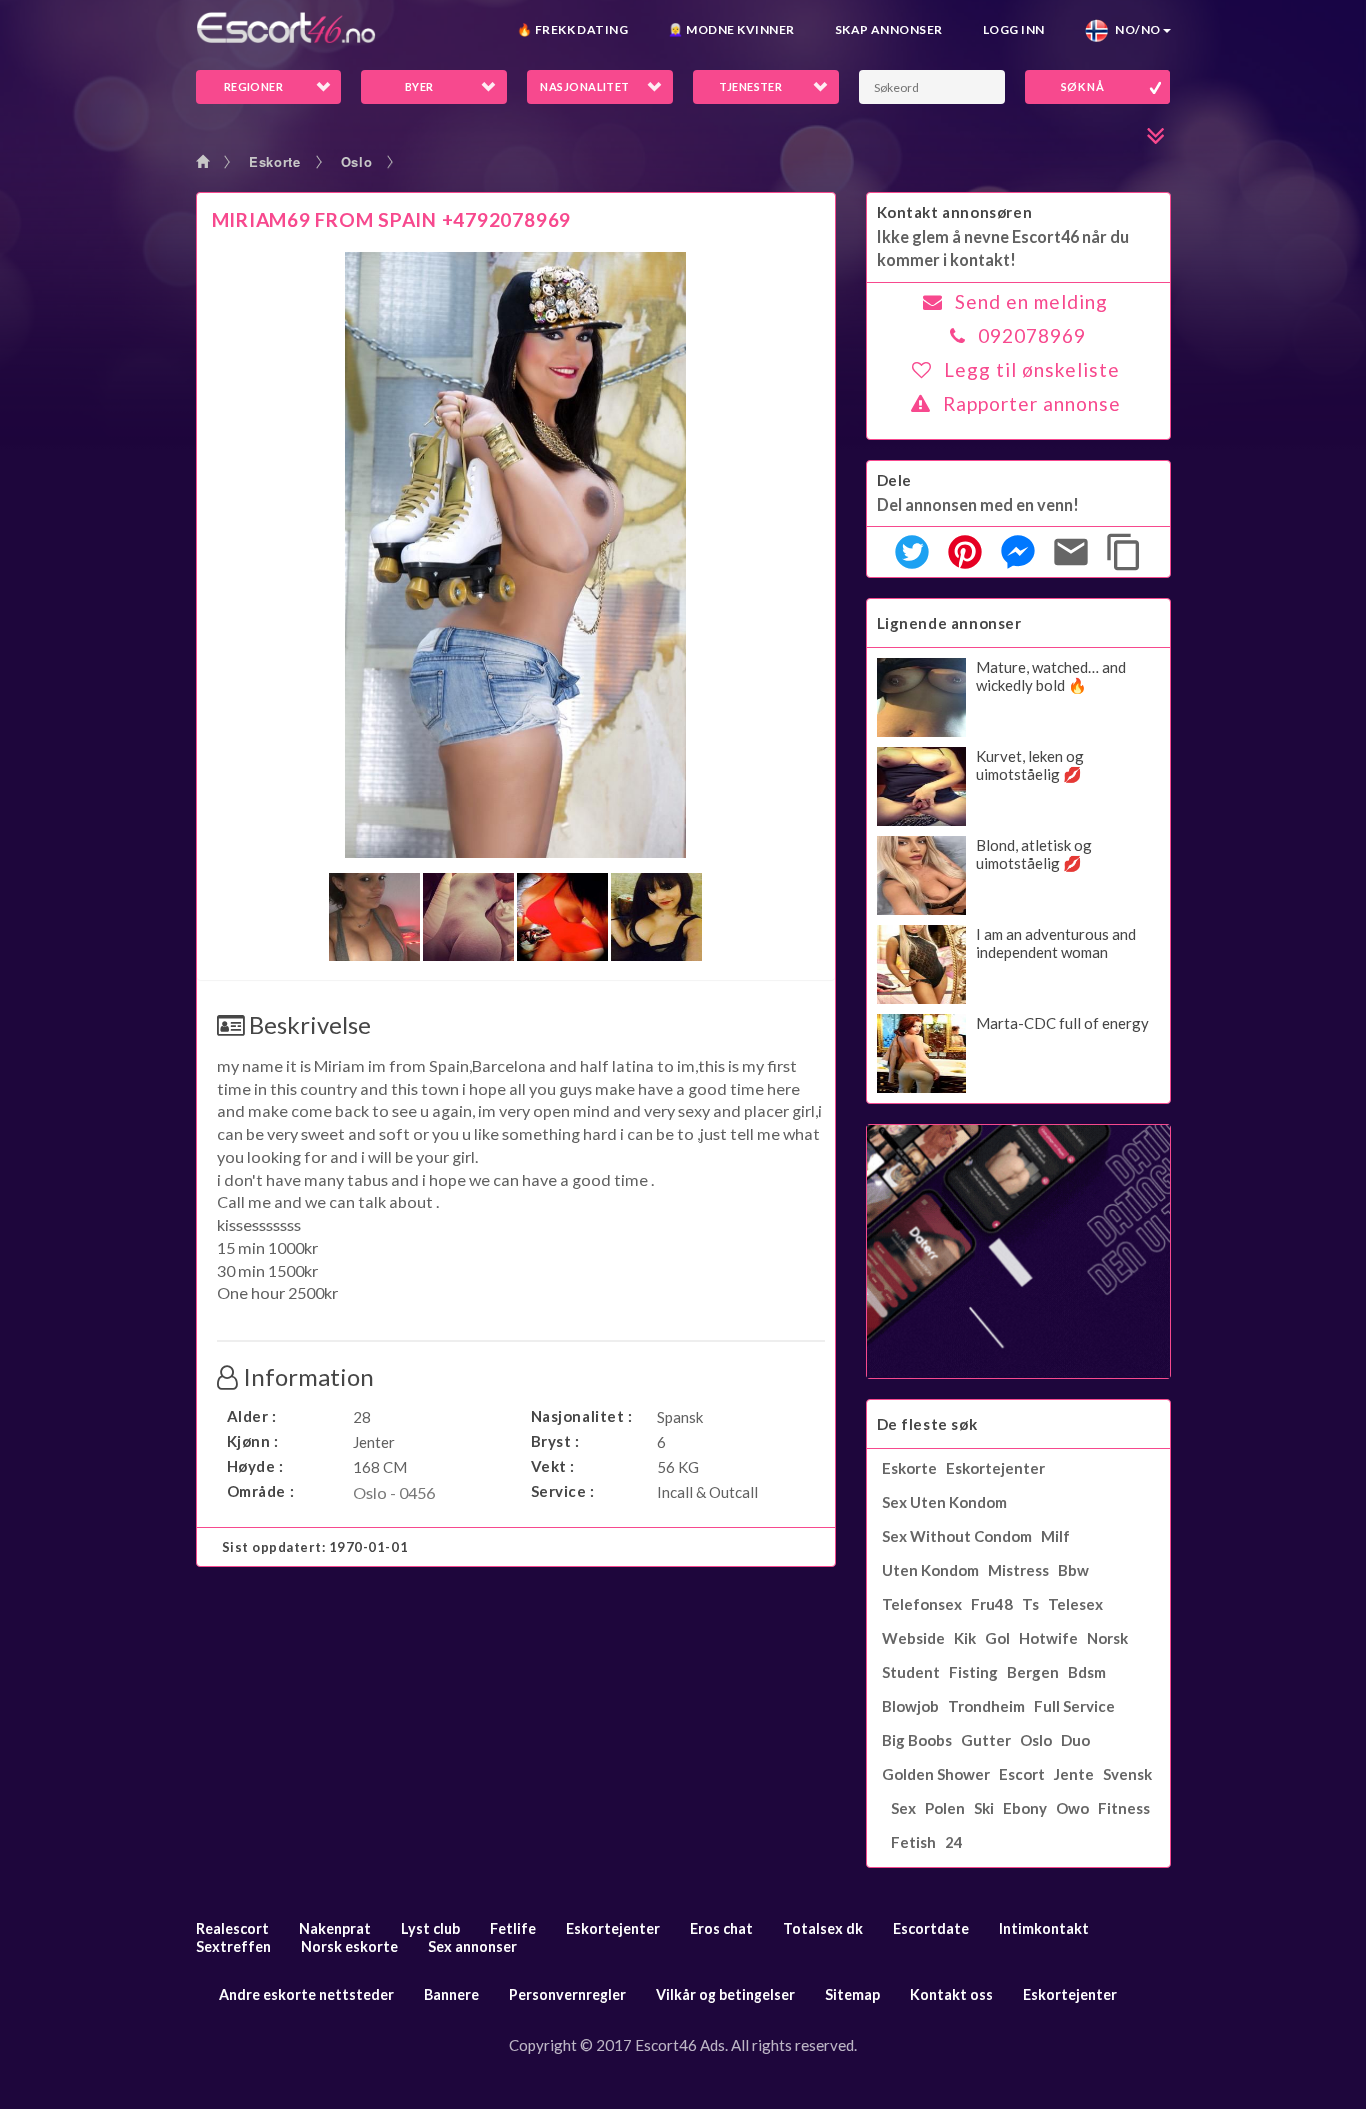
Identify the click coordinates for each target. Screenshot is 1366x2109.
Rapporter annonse (1032, 403)
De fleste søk (927, 1424)
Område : (261, 1491)
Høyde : (255, 1466)
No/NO (1134, 29)
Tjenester (750, 86)
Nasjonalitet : (582, 1416)
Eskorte (275, 161)
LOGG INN (1014, 29)
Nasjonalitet (584, 86)
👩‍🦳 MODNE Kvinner (731, 29)
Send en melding (1031, 301)
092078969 (1032, 335)
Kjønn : (253, 1441)
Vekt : (553, 1466)
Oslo (357, 161)
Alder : (252, 1416)
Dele (894, 480)
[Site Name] (286, 27)
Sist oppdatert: (315, 1547)
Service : (563, 1491)
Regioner (254, 86)
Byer (419, 86)
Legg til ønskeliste (1032, 369)
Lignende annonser (949, 623)
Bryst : (555, 1441)
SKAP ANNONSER (889, 29)
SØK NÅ (1083, 86)
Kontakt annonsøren (955, 212)
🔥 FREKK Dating (573, 29)
